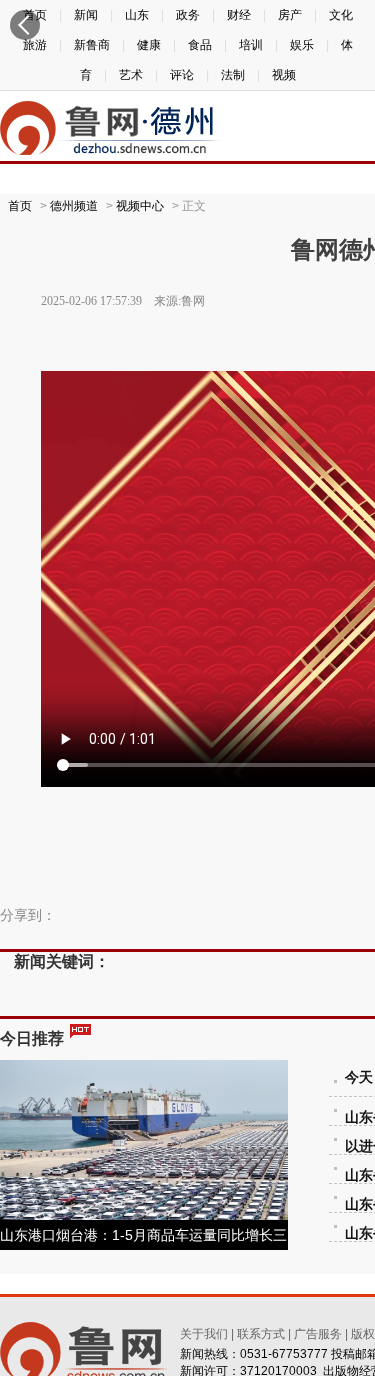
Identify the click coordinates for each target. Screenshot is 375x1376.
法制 (233, 75)
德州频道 (74, 206)
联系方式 (261, 1334)
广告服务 (318, 1334)
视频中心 (140, 206)
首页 (20, 206)
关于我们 (204, 1334)
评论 (182, 75)
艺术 (131, 75)
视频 (284, 75)
